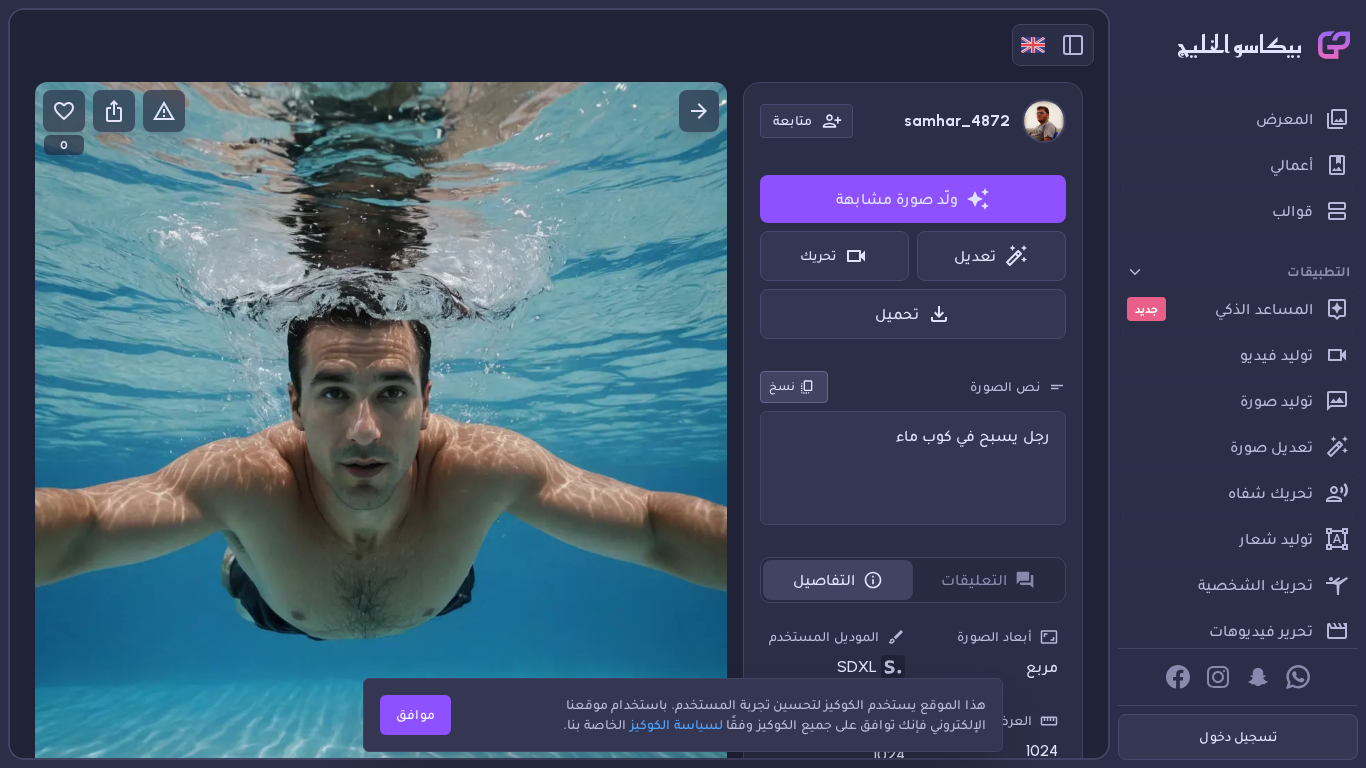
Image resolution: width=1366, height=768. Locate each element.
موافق (415, 714)
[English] (1033, 45)
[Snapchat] (1258, 677)
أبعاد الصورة (994, 636)
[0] (64, 111)
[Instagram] (1218, 677)
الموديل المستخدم (824, 636)
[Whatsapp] (1298, 677)
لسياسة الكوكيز (676, 724)
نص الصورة (1005, 386)
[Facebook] (1178, 677)
